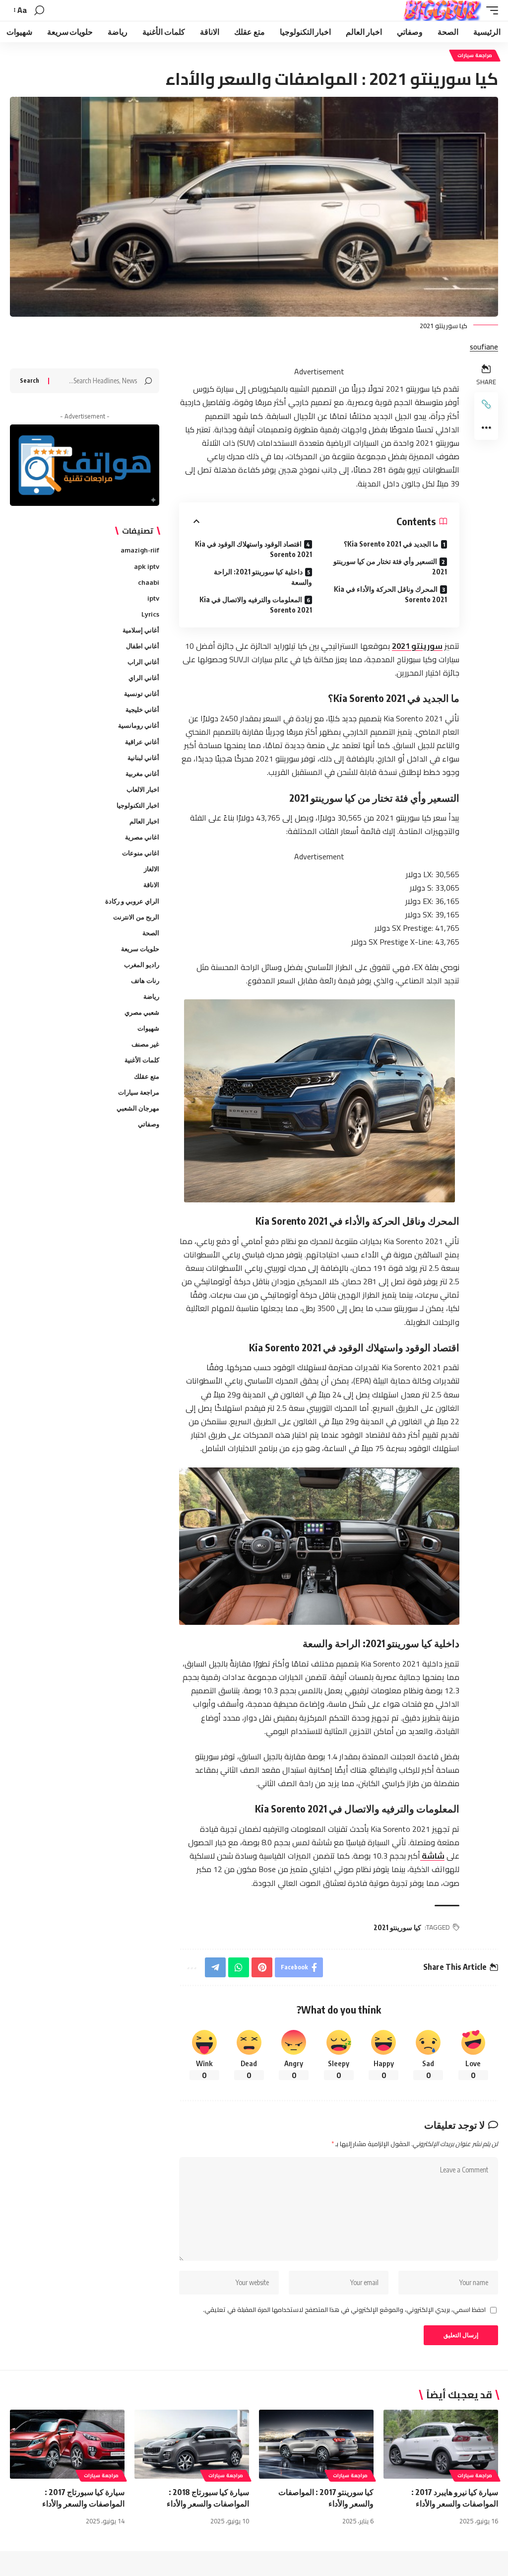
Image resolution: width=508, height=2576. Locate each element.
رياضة (151, 996)
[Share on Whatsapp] (239, 1967)
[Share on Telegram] (215, 1967)
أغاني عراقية (142, 742)
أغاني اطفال (143, 646)
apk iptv (147, 566)
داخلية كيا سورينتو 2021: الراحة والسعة (263, 577)
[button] (490, 10)
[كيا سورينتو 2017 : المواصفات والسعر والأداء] (316, 2444)
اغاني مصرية (142, 837)
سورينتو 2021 (417, 646)
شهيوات (148, 1028)
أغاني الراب (143, 662)
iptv (153, 598)
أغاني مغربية (142, 773)
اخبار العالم (144, 821)
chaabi (149, 582)
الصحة (151, 933)
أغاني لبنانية (143, 758)
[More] (486, 428)
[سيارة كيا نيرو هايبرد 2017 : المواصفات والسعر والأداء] (441, 2444)
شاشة (432, 1856)
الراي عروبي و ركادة (132, 901)
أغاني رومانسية (139, 725)
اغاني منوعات (141, 853)
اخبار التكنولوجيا (138, 805)
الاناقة (151, 885)
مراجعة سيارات (475, 55)
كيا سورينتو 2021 (397, 1927)
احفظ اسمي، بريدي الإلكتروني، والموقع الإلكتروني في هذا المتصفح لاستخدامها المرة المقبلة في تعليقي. (344, 2310)
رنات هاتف (145, 980)
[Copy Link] (486, 404)
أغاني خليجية (142, 709)
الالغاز (152, 869)
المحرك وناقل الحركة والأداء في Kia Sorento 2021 (390, 594)
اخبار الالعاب (143, 789)
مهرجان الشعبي (138, 1108)
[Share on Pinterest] (262, 1967)
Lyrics (150, 614)
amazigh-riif (140, 550)
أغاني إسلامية (141, 630)
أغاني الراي (144, 678)
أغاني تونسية (142, 694)
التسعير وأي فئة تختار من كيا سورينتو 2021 (390, 566)
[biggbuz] (442, 10)
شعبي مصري (142, 1012)
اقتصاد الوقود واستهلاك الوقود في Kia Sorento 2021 (253, 549)
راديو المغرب (142, 965)
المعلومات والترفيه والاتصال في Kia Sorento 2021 (255, 605)
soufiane (484, 347)
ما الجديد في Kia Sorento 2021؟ (391, 544)
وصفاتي (149, 1124)
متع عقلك (147, 1076)
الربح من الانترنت (136, 917)
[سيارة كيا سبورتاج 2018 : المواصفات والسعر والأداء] (192, 2444)
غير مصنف (145, 1044)
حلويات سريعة (140, 949)
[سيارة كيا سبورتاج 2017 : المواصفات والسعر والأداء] (67, 2444)
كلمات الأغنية (142, 1060)
